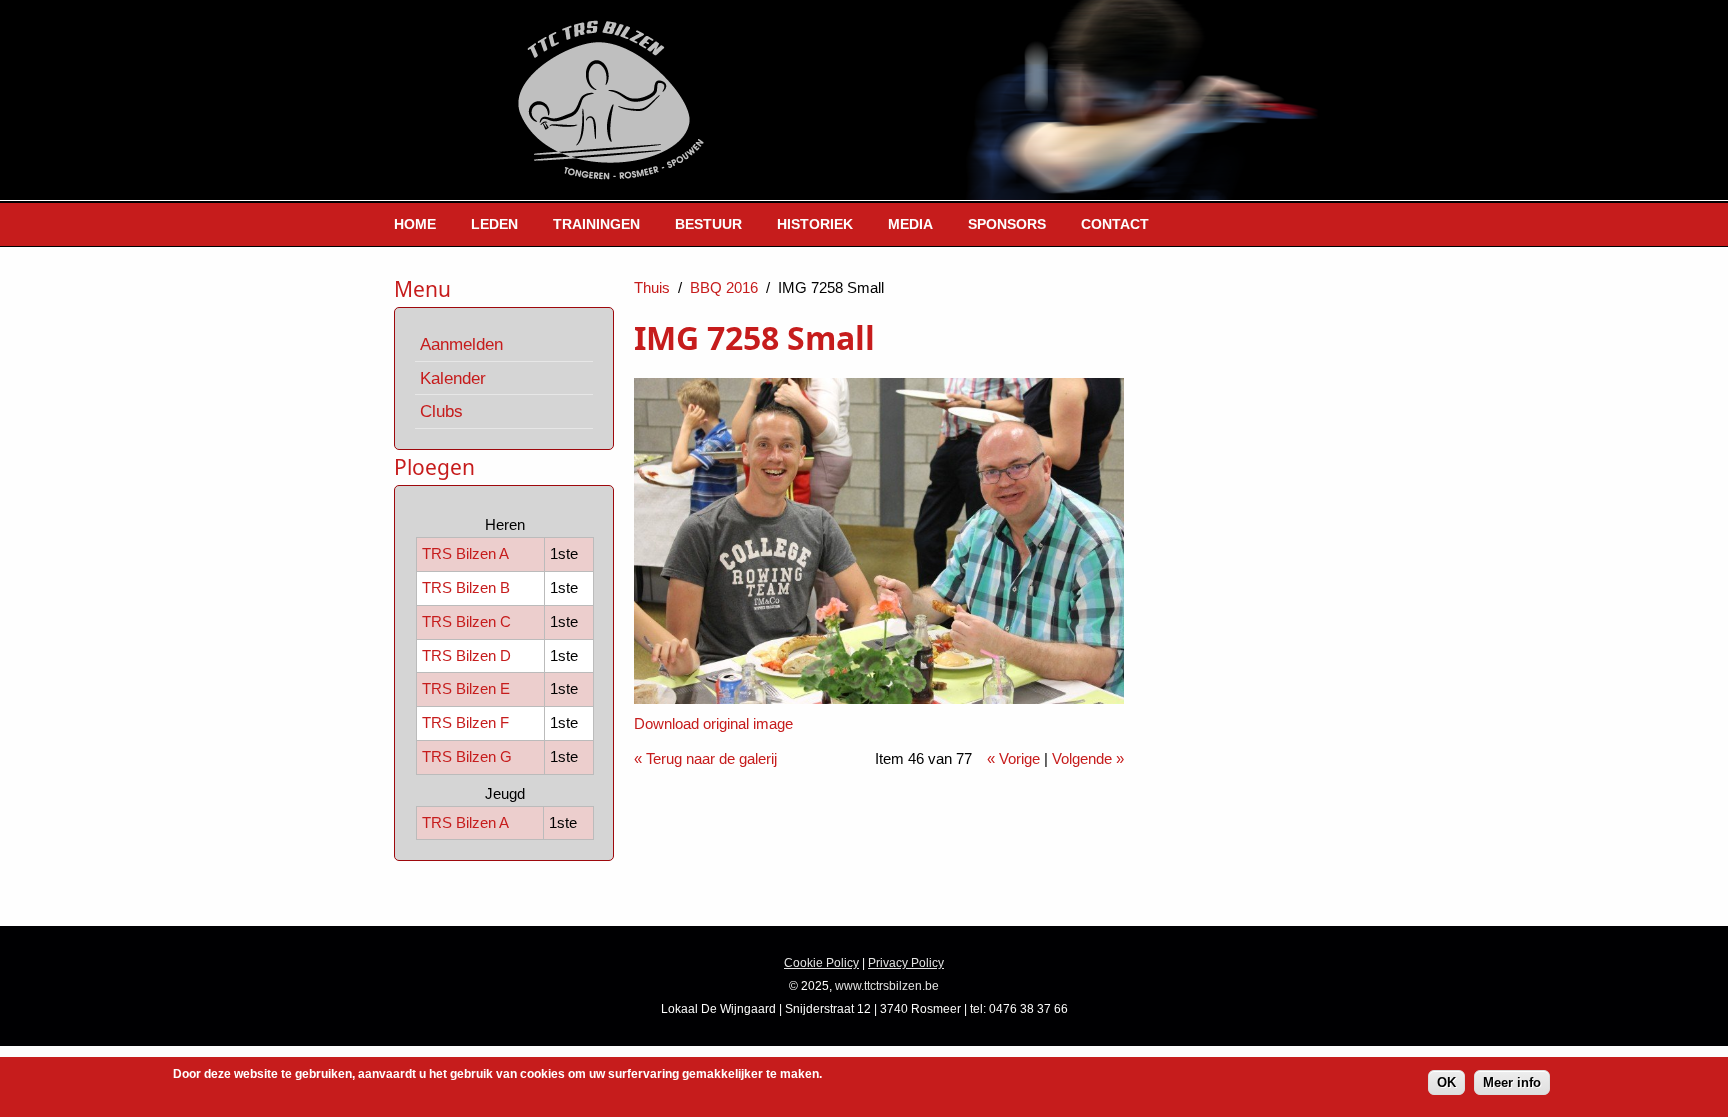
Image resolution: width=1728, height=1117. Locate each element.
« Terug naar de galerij (705, 758)
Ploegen (434, 467)
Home (415, 224)
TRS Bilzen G (467, 756)
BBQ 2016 (724, 287)
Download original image (713, 723)
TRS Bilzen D (466, 655)
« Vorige (1013, 758)
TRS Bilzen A (465, 553)
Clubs (441, 411)
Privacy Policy (906, 963)
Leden (494, 224)
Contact (1115, 224)
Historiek (815, 224)
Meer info (1512, 1082)
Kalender (453, 378)
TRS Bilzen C (466, 621)
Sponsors (1007, 224)
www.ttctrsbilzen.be (887, 986)
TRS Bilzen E (466, 688)
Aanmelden (461, 344)
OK (1446, 1082)
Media (910, 224)
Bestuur (708, 224)
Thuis (652, 287)
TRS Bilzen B (466, 587)
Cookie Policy (821, 963)
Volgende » (1088, 758)
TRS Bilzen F (465, 722)
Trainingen (596, 224)
